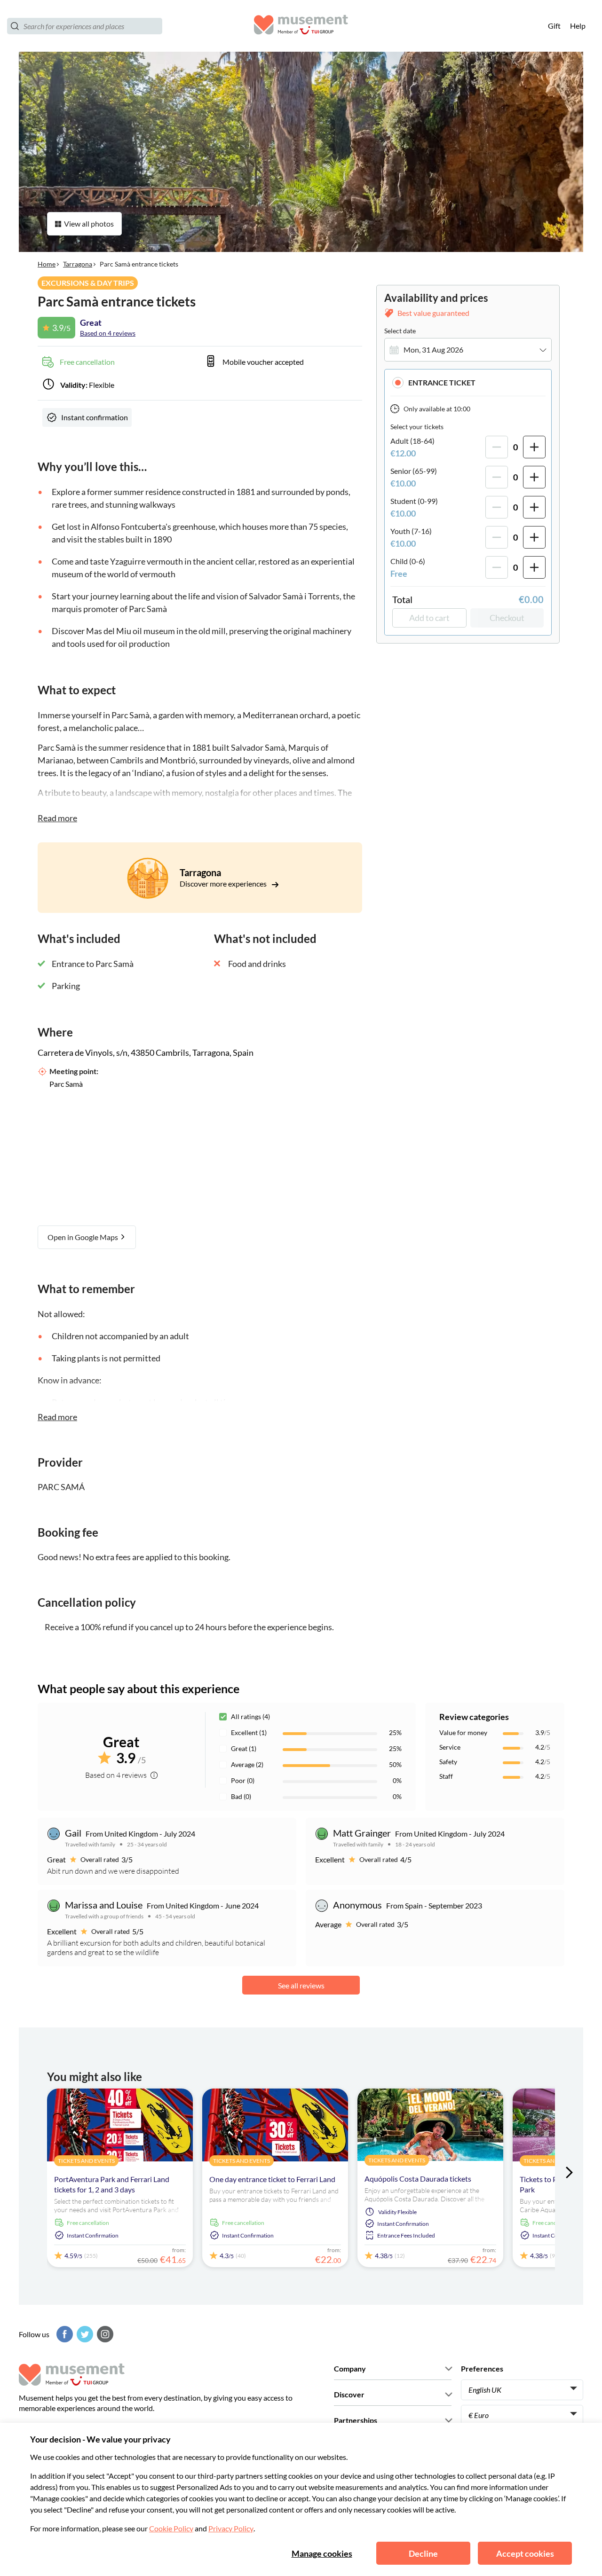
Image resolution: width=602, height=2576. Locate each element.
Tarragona (78, 264)
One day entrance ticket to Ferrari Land (272, 2179)
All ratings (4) (250, 1716)
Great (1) (244, 1748)
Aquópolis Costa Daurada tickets (418, 2179)
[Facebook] (63, 2334)
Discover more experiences (224, 884)
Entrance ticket (442, 382)
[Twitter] (84, 2334)
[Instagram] (104, 2334)
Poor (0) (243, 1780)
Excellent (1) (249, 1732)
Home (47, 264)
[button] (468, 382)
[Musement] (301, 26)
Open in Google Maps (83, 1237)
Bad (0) (241, 1796)
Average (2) (247, 1764)
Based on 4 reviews (108, 333)
